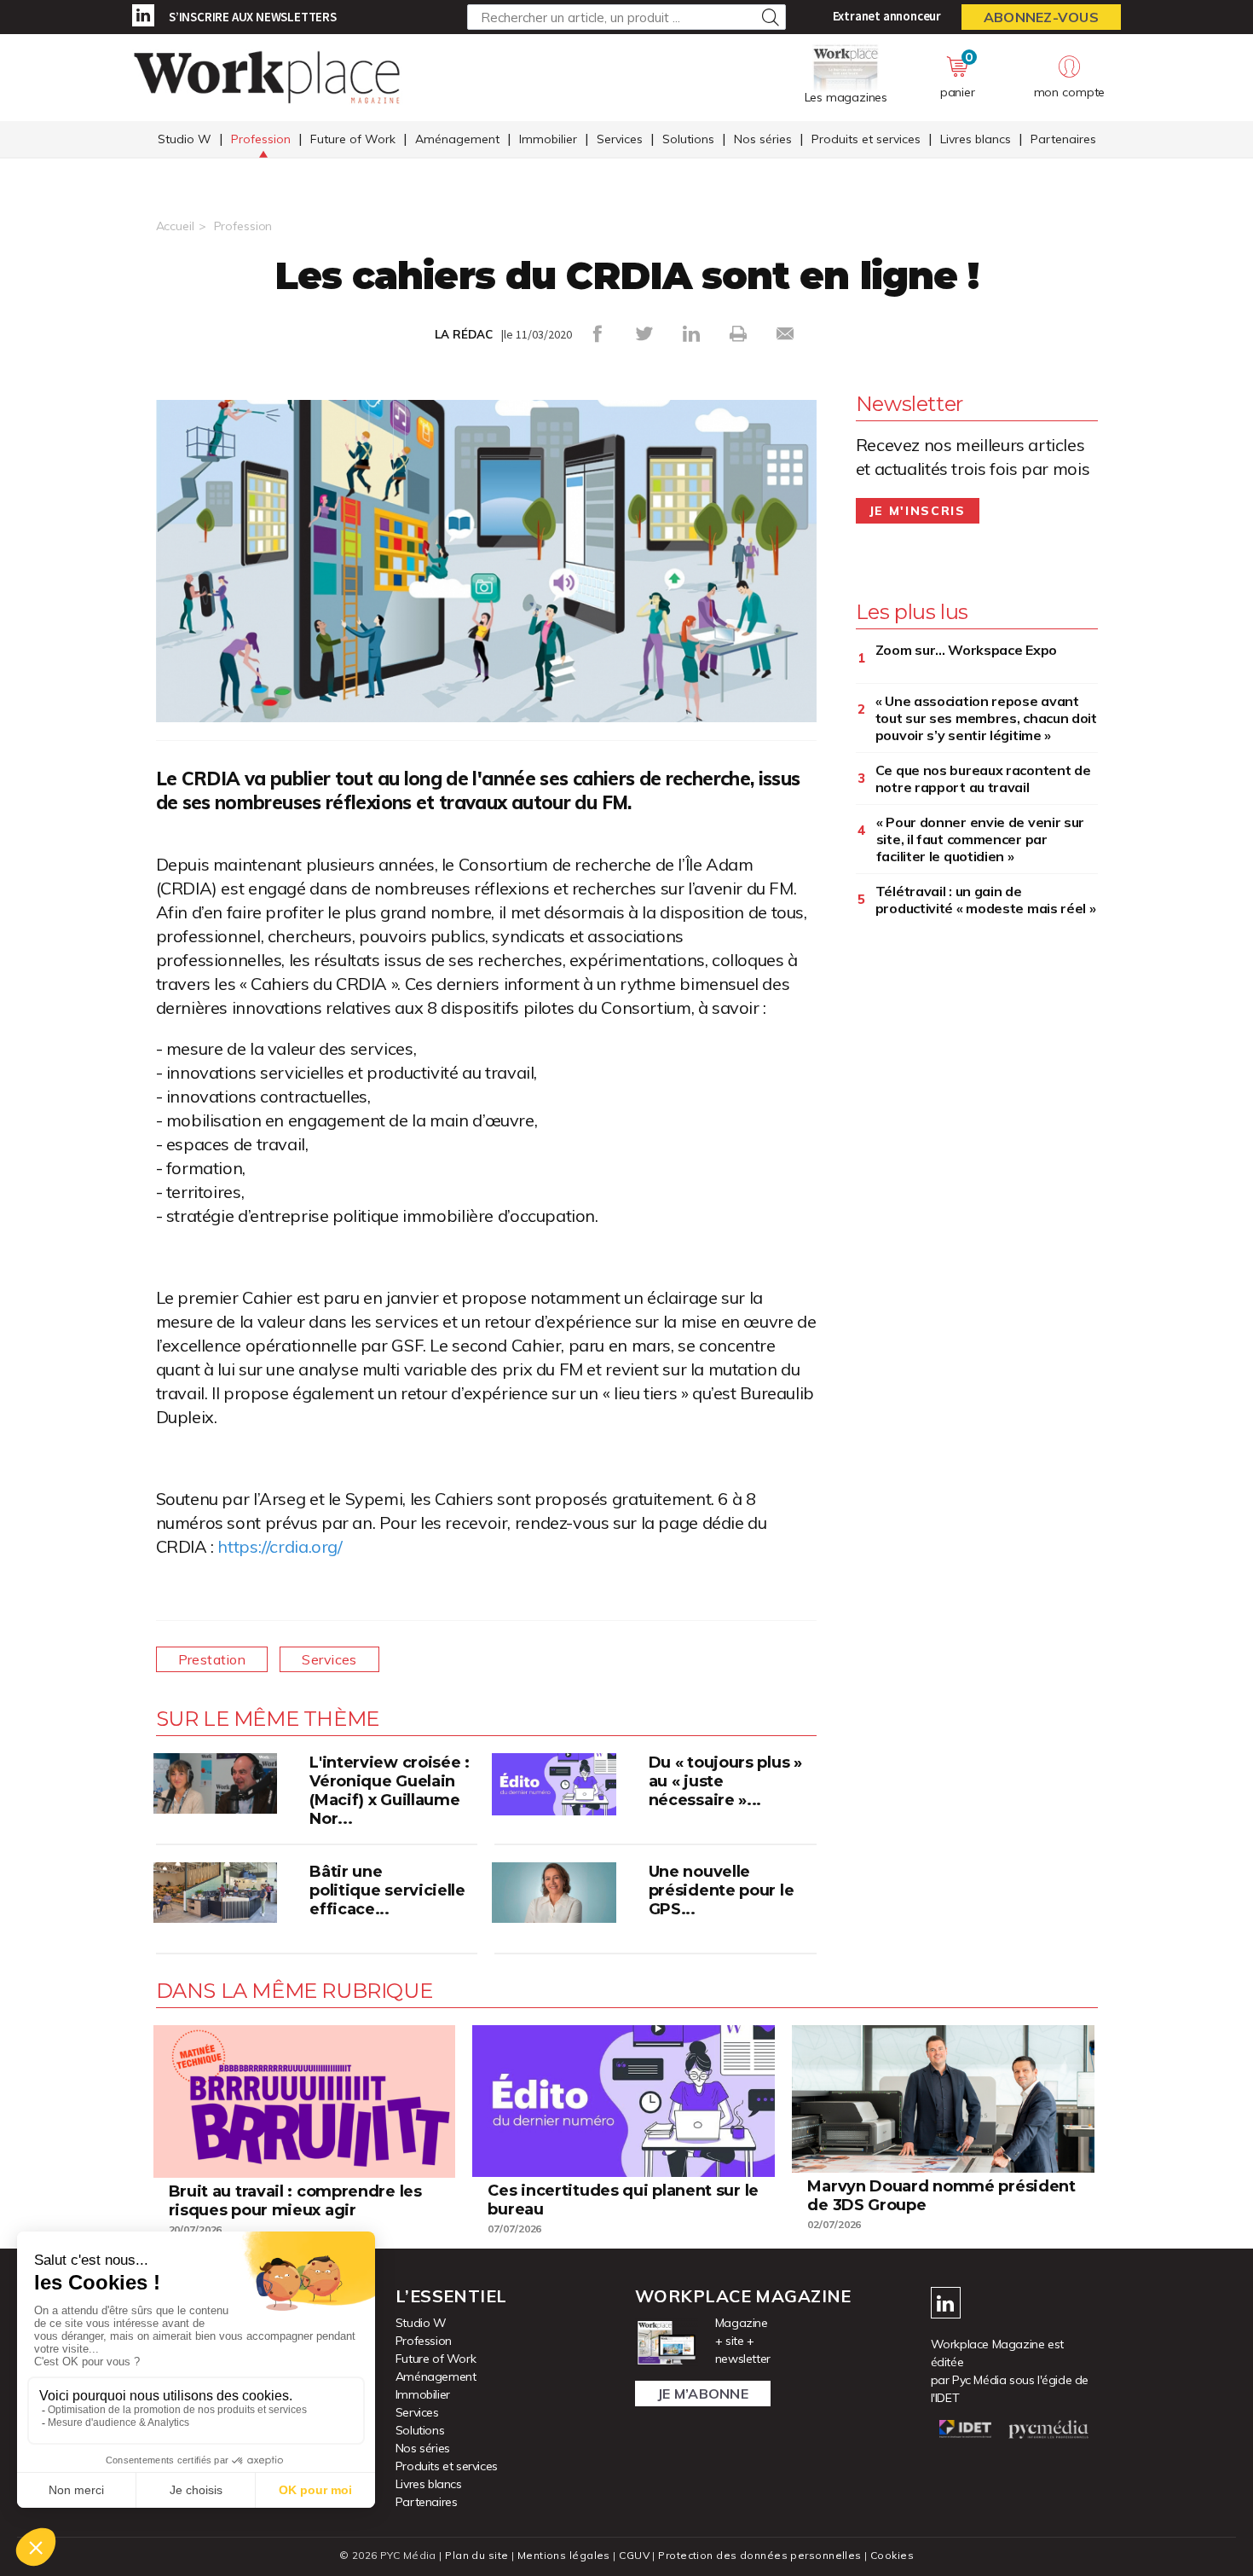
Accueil (175, 226)
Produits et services (866, 139)
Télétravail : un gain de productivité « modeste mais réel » (986, 900)
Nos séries (763, 139)
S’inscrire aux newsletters (253, 17)
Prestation (212, 1659)
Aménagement (457, 139)
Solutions (688, 139)
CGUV (634, 2555)
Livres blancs (976, 139)
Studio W (185, 139)
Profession (261, 139)
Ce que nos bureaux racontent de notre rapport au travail (983, 779)
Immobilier (548, 139)
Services (620, 139)
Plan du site (476, 2555)
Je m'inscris (918, 511)
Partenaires (1063, 139)
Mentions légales (564, 2555)
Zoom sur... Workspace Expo (966, 650)
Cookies (892, 2555)
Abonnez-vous (1041, 17)
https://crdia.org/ (280, 1546)
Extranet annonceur (887, 16)
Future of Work (353, 139)
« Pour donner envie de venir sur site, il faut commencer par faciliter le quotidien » (980, 839)
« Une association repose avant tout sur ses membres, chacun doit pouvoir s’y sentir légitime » (986, 718)
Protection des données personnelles (759, 2555)
